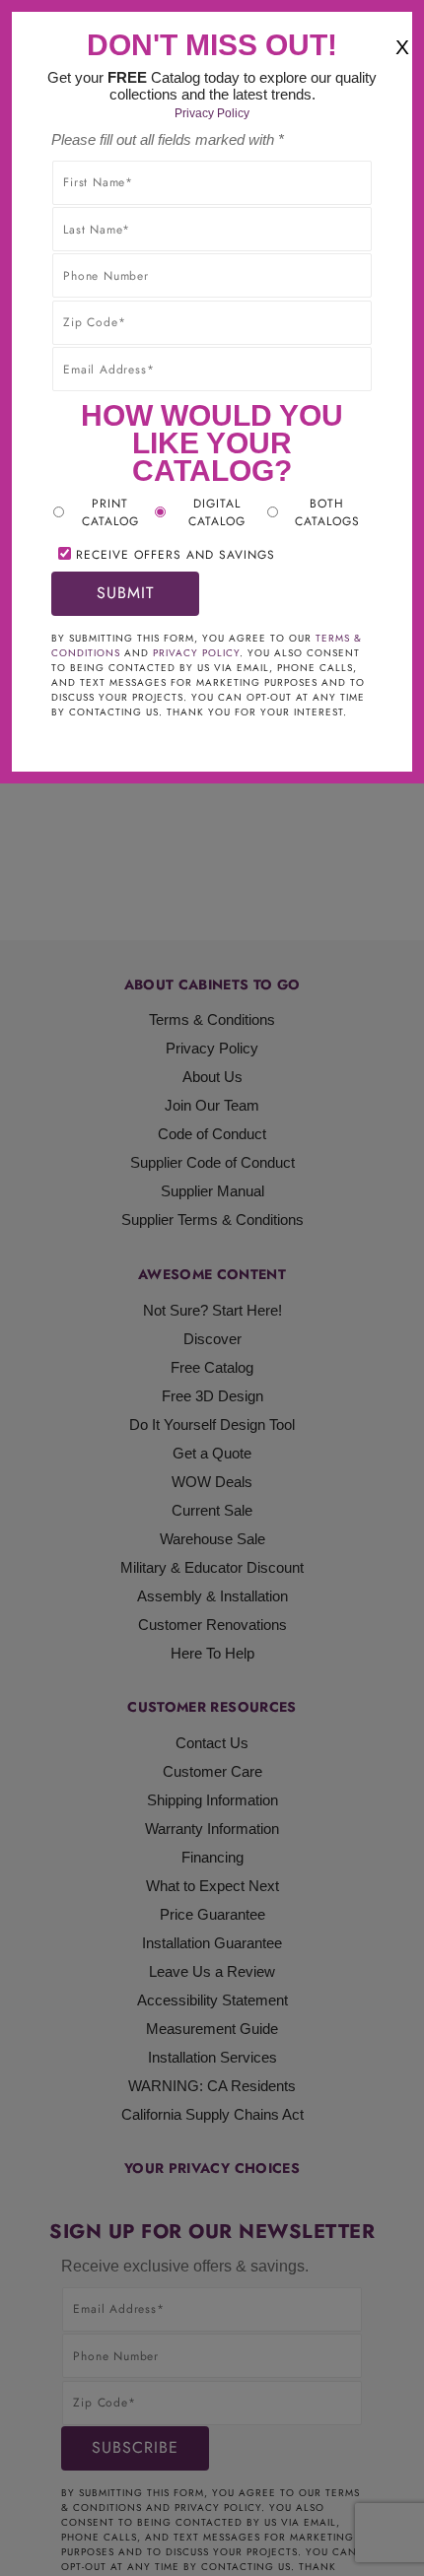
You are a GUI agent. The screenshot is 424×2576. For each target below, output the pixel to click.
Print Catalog (110, 512)
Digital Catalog (217, 512)
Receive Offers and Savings (176, 555)
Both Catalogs (327, 512)
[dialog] (212, 1288)
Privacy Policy (212, 113)
